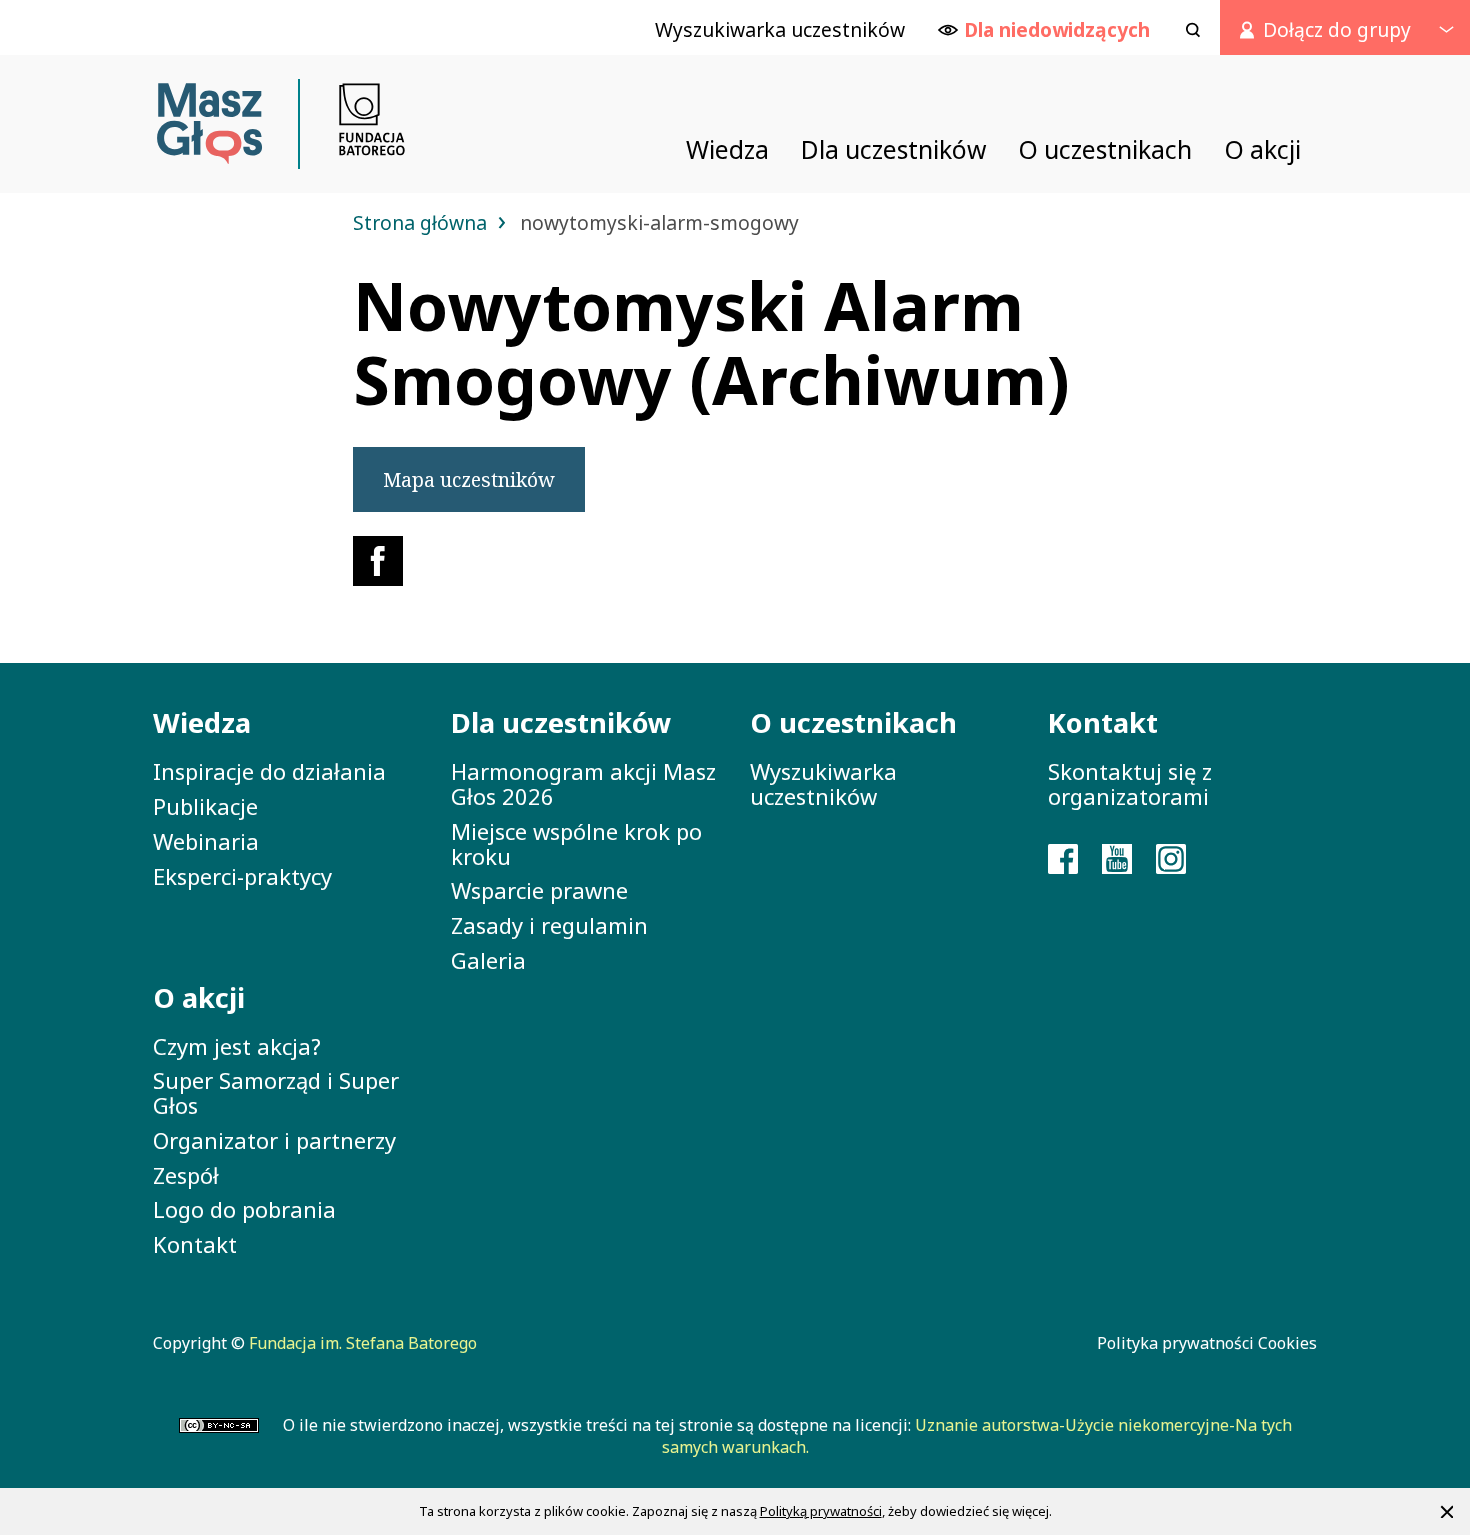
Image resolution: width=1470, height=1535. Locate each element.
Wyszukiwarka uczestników (823, 783)
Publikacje (205, 806)
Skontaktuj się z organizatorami (1130, 783)
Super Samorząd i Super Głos (276, 1092)
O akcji (199, 997)
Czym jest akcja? (237, 1046)
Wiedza (202, 722)
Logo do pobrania (244, 1209)
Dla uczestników (561, 722)
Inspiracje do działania (269, 771)
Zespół (186, 1175)
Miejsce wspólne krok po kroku (576, 843)
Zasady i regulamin (549, 925)
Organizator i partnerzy (274, 1140)
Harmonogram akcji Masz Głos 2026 (583, 783)
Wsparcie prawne (539, 890)
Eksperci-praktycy (242, 876)
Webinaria (206, 841)
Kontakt (195, 1244)
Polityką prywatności (821, 1511)
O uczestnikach (853, 722)
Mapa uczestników (469, 479)
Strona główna (422, 222)
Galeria (488, 960)
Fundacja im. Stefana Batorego (363, 1343)
